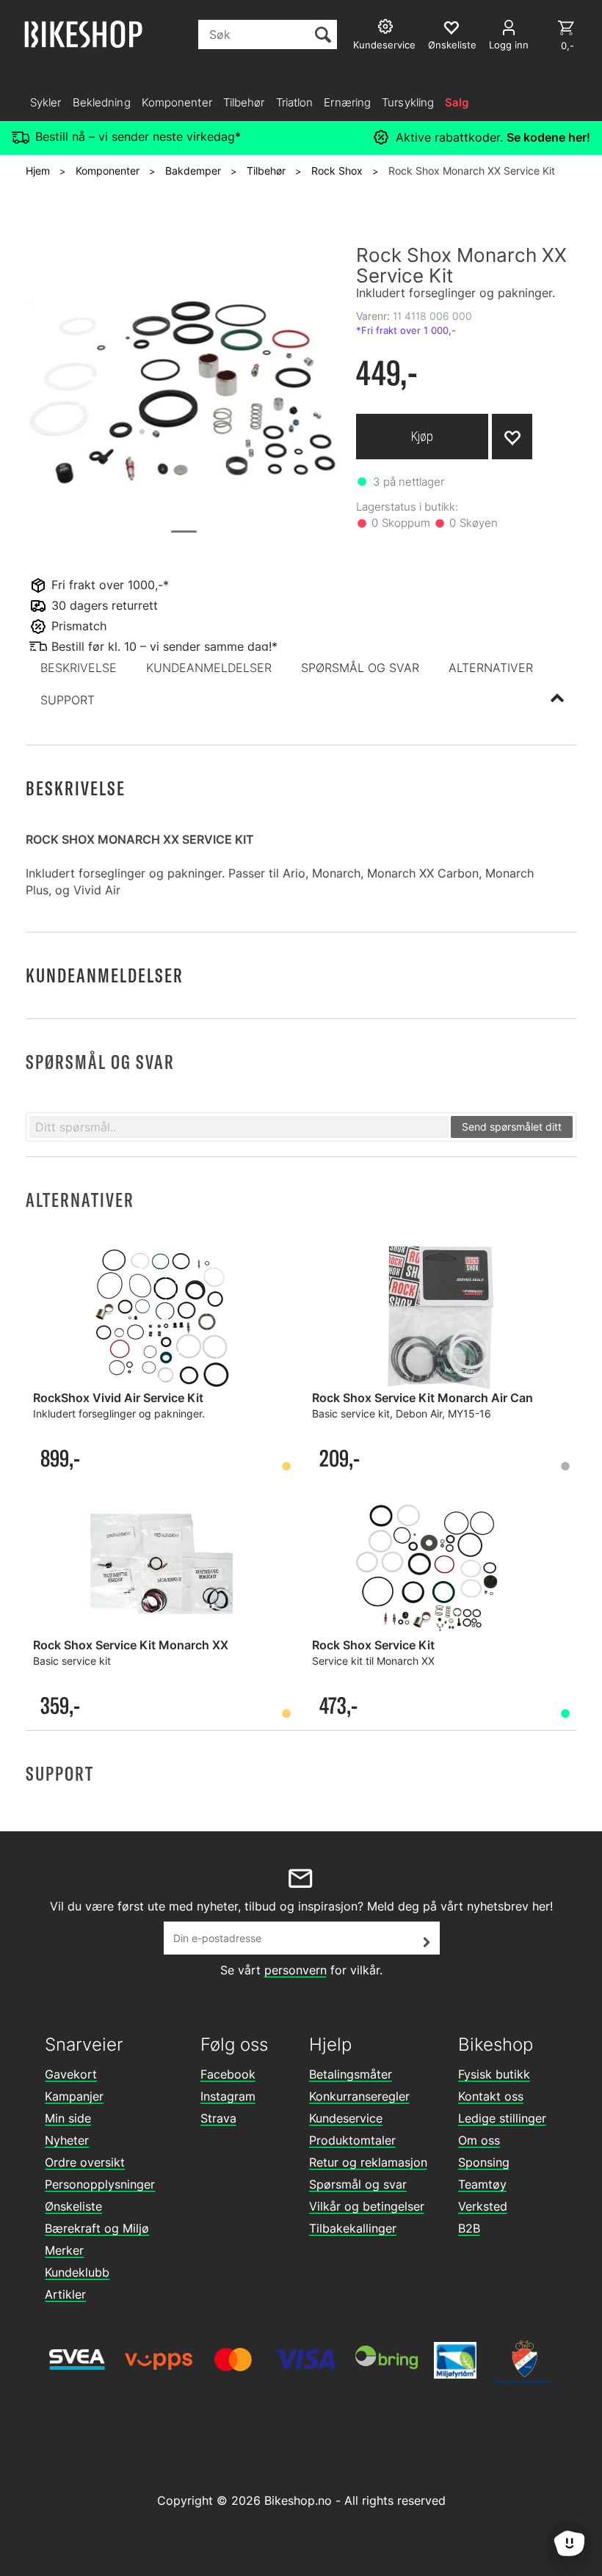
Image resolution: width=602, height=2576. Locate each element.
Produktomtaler (352, 2140)
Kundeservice (346, 2118)
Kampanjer (74, 2096)
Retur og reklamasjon (368, 2162)
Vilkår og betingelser (367, 2206)
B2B (469, 2228)
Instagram (228, 2096)
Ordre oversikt (85, 2162)
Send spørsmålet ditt (512, 1127)
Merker (64, 2250)
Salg (457, 102)
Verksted (483, 2206)
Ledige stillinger (502, 2118)
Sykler (46, 102)
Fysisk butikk (494, 2074)
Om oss (479, 2140)
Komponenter (177, 102)
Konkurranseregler (359, 2096)
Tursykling (408, 102)
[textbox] (239, 1127)
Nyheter (67, 2140)
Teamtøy (482, 2184)
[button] (79, 668)
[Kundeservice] (387, 28)
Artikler (65, 2294)
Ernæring (347, 102)
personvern (295, 1970)
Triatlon (295, 102)
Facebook (228, 2074)
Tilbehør (244, 102)
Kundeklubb (77, 2272)
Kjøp (422, 436)
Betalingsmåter (351, 2074)
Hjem (38, 171)
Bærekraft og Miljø (97, 2228)
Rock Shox (337, 171)
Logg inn (509, 45)
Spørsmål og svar (358, 2184)
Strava (218, 2118)
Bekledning (102, 102)
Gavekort (71, 2074)
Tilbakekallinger (353, 2228)
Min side (68, 2118)
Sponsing (484, 2162)
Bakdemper (193, 171)
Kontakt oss (491, 2096)
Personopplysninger (100, 2184)
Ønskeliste (73, 2206)
